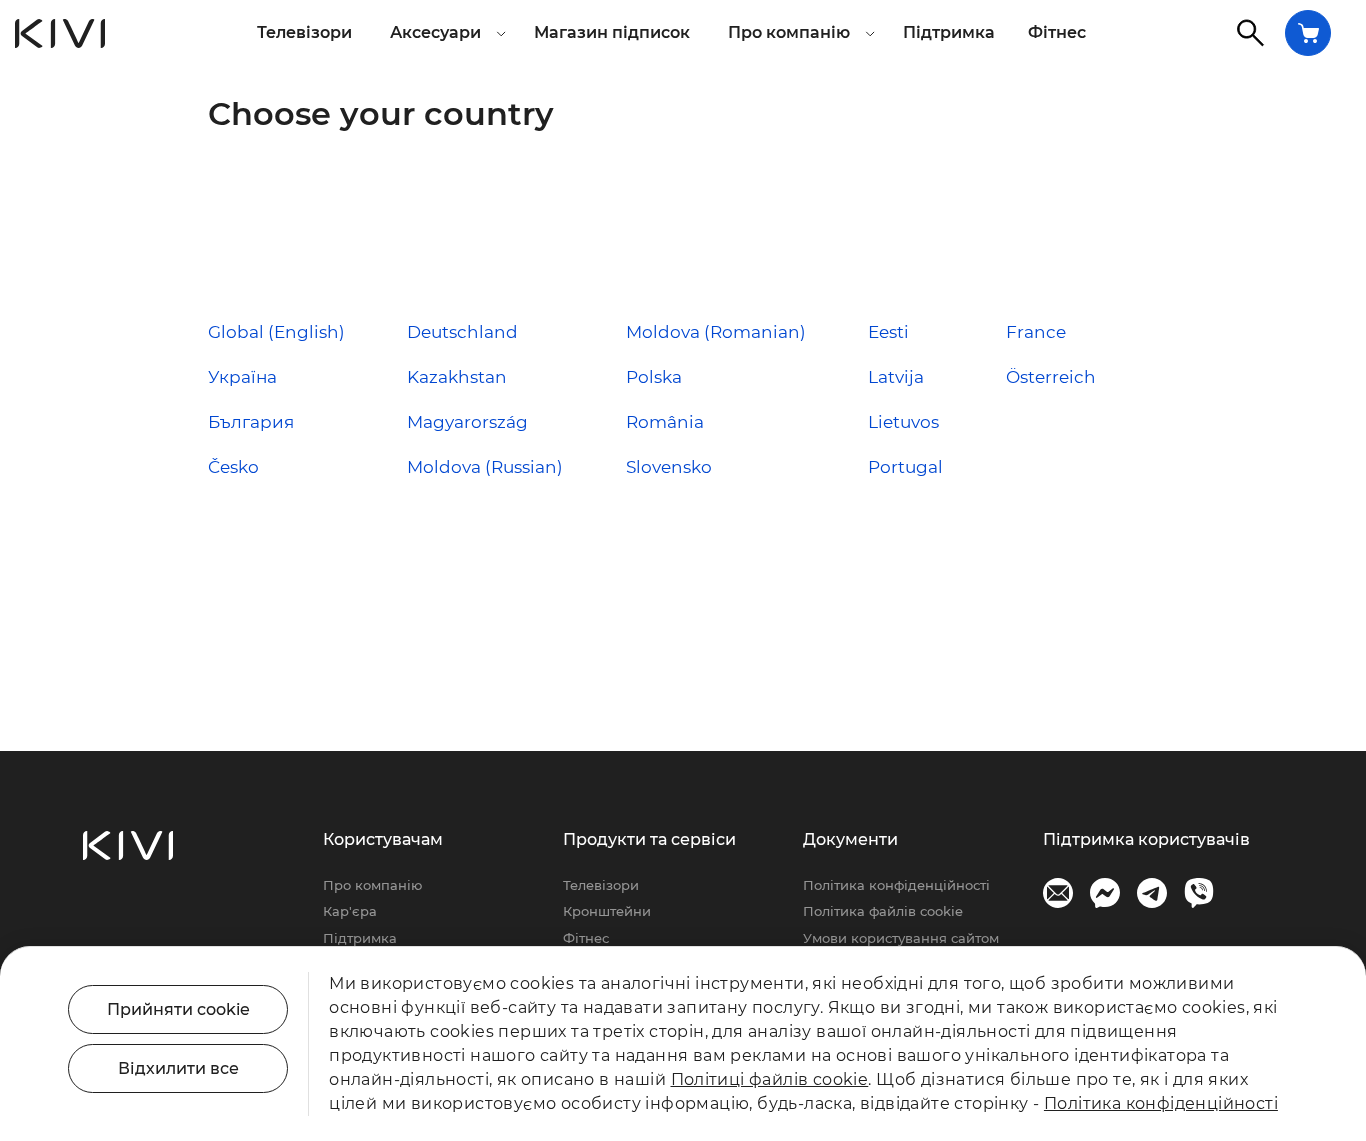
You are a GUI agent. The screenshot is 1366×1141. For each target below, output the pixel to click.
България (251, 422)
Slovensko (669, 467)
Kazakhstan (457, 377)
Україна (242, 377)
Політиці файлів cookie (770, 1079)
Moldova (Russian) (485, 467)
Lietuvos (903, 422)
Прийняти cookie (178, 1009)
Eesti (888, 332)
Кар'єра (350, 911)
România (665, 422)
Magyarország (467, 422)
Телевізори (304, 32)
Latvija (896, 377)
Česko (233, 467)
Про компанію (372, 885)
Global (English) (276, 332)
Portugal (905, 467)
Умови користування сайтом (901, 938)
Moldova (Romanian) (716, 332)
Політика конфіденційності (896, 885)
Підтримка (949, 32)
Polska (654, 377)
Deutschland (462, 332)
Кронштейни (607, 911)
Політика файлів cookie (883, 911)
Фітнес (1057, 32)
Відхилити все (178, 1068)
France (1036, 332)
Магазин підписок (612, 32)
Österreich (1051, 377)
